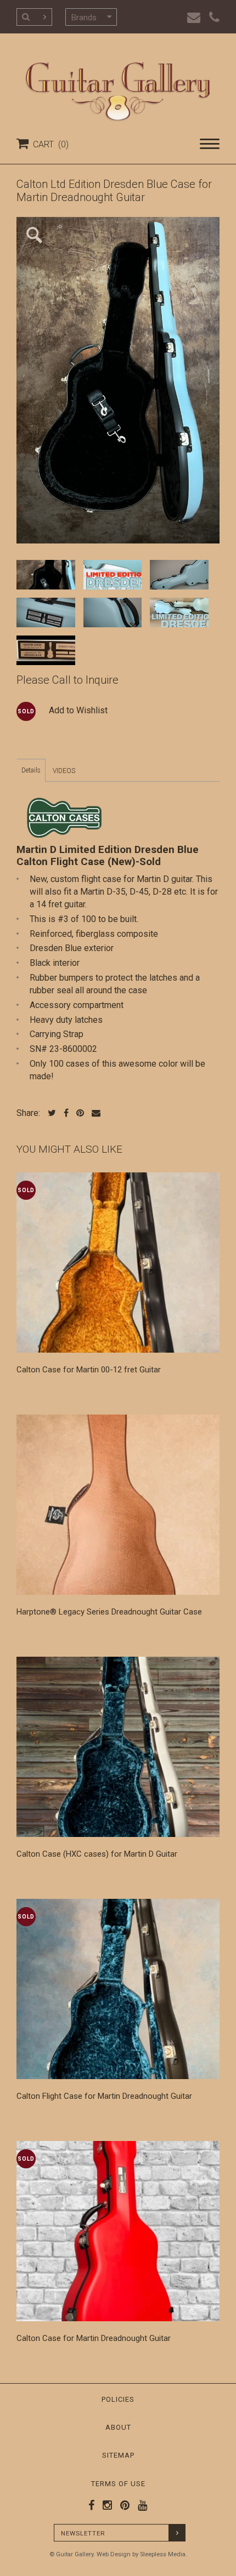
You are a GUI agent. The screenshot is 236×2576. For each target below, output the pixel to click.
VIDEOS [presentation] (64, 771)
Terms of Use (118, 2484)
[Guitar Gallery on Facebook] (92, 2505)
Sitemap (118, 2455)
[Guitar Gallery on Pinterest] (122, 2505)
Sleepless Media (163, 2554)
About (118, 2427)
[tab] (31, 770)
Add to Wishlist (78, 710)
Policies (118, 2399)
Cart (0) (49, 144)
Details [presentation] (31, 770)
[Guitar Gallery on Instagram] (105, 2505)
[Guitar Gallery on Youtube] (140, 2505)
